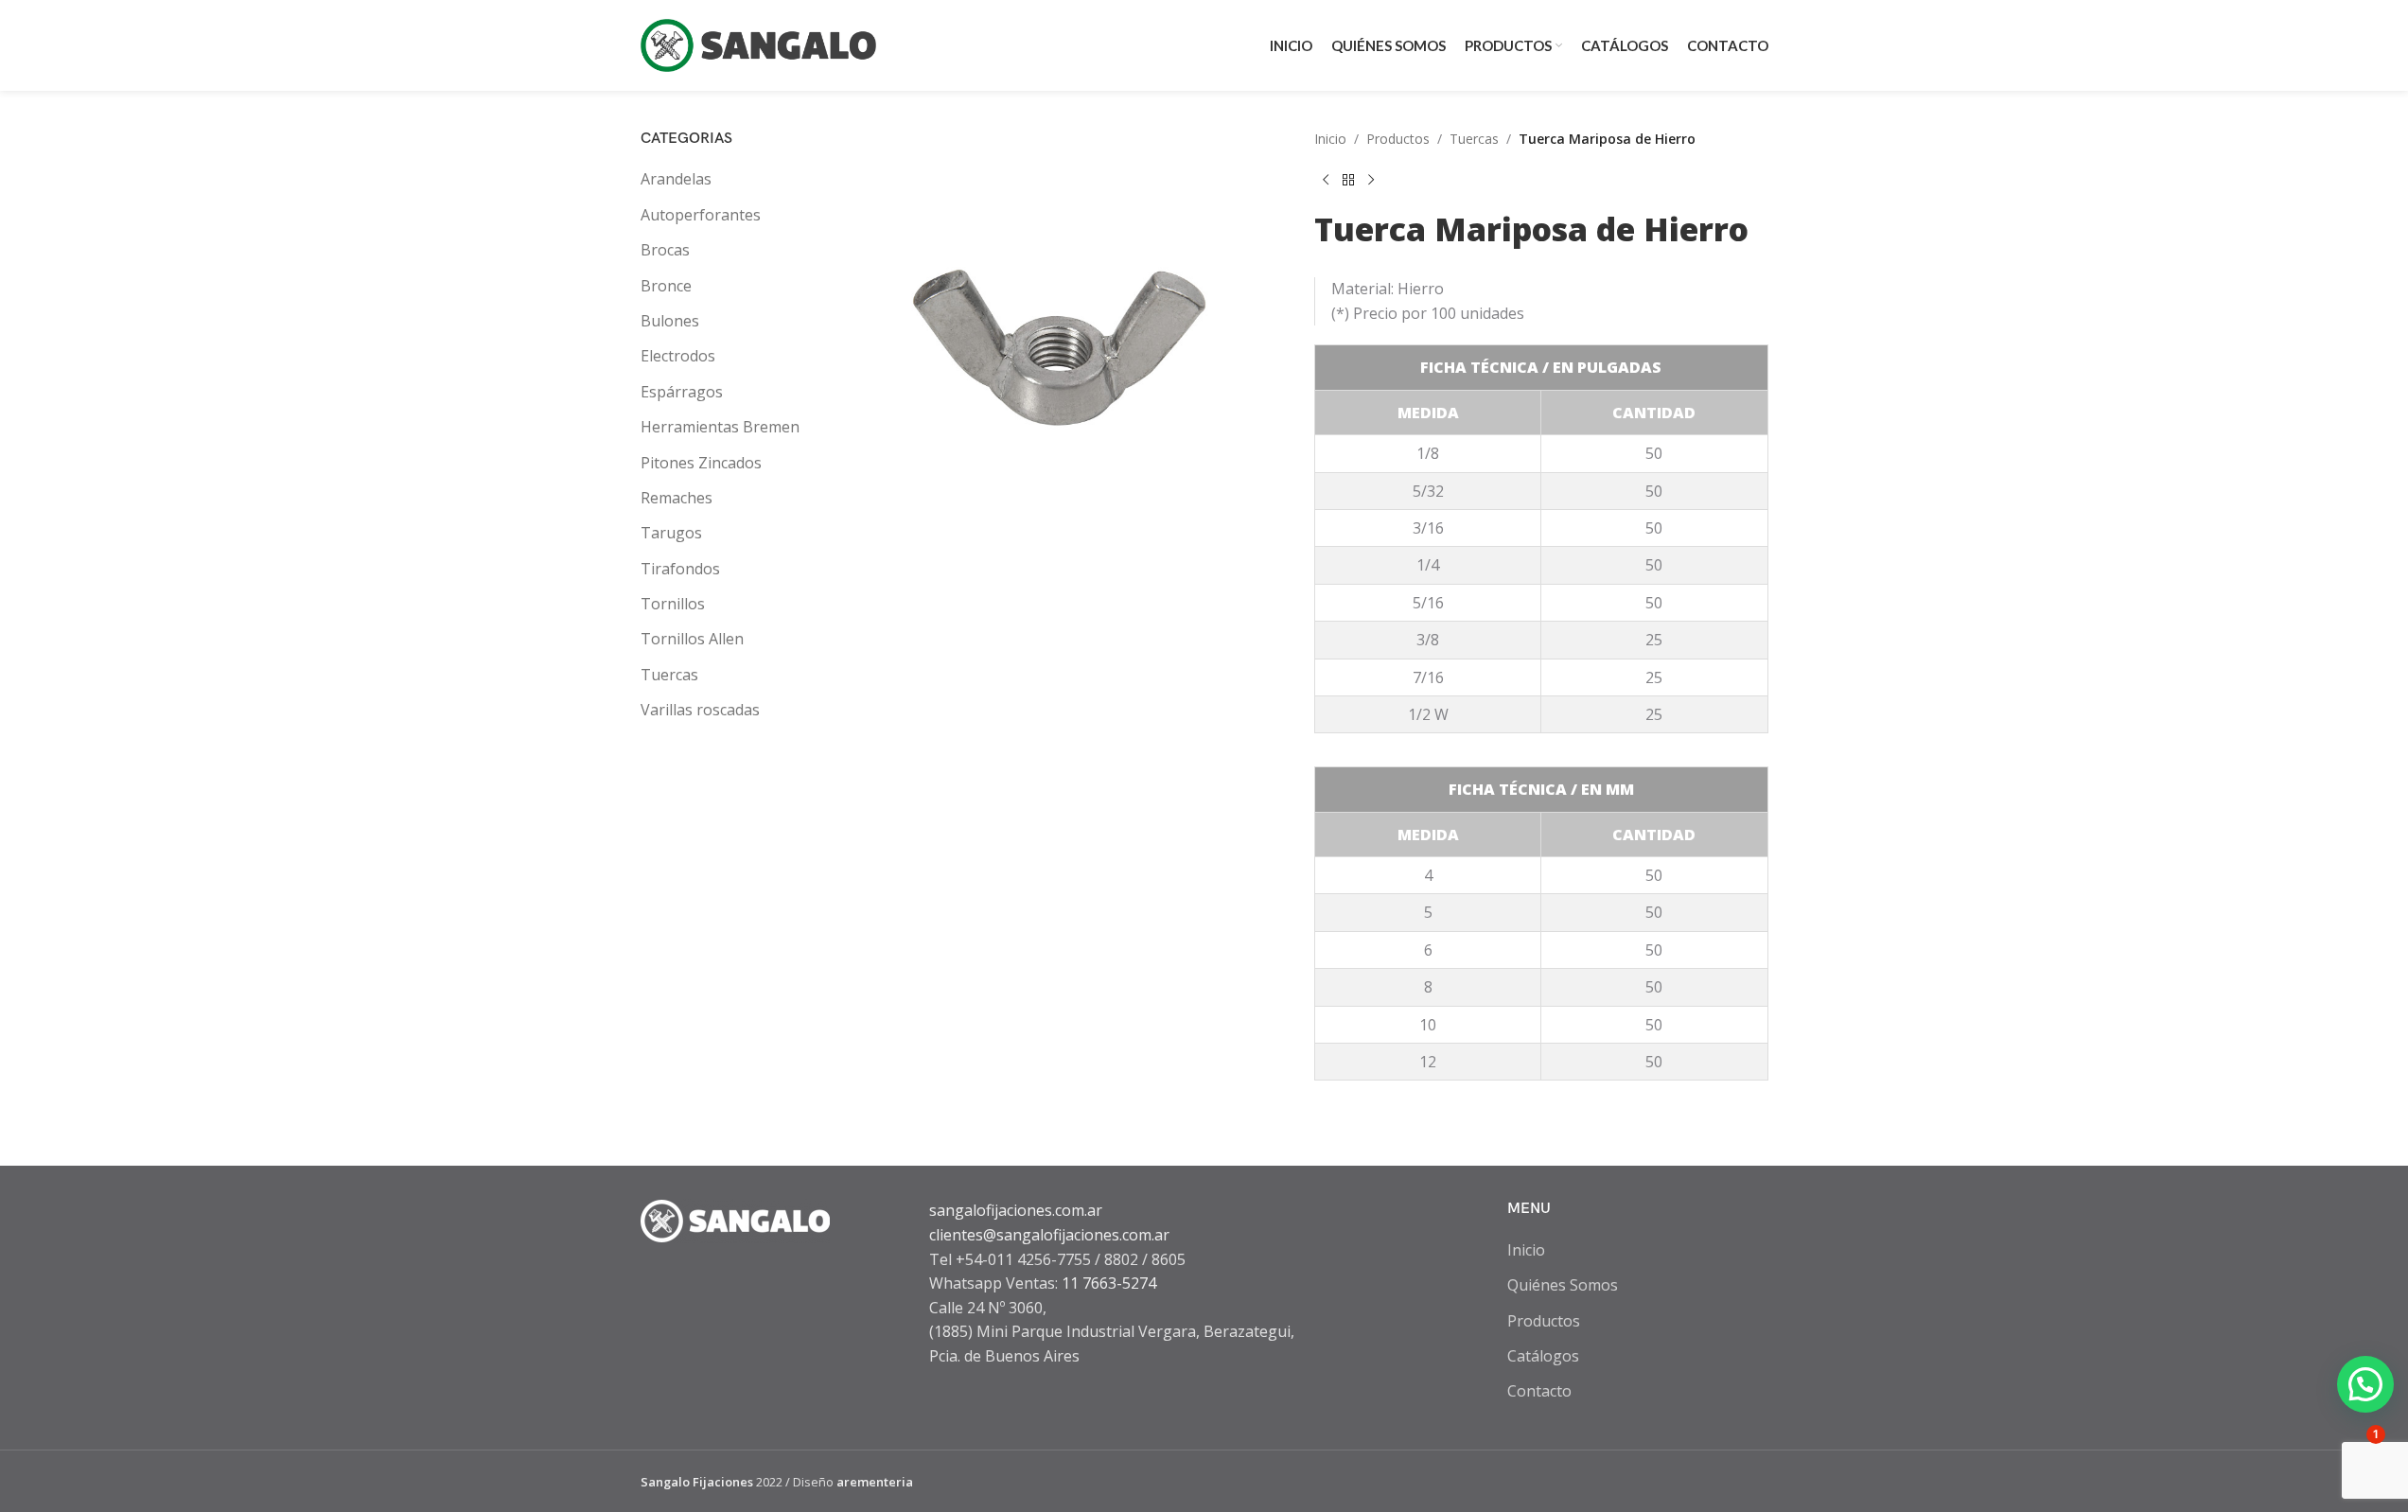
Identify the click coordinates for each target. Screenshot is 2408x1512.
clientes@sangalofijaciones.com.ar (1049, 1235)
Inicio (1330, 139)
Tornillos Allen (692, 639)
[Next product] (1371, 180)
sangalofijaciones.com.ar (1016, 1210)
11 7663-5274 (1109, 1283)
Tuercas (669, 675)
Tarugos (671, 533)
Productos (1398, 139)
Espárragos (682, 392)
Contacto (1539, 1391)
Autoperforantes (701, 215)
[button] (2365, 1384)
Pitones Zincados (701, 463)
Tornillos (673, 604)
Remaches (677, 498)
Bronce (666, 286)
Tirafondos (680, 569)
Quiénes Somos (1563, 1285)
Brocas (665, 250)
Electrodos (678, 356)
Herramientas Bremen (720, 427)
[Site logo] (759, 44)
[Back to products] (1348, 180)
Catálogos (1543, 1356)
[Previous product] (1326, 180)
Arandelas (676, 179)
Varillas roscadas (700, 710)
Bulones (670, 321)
